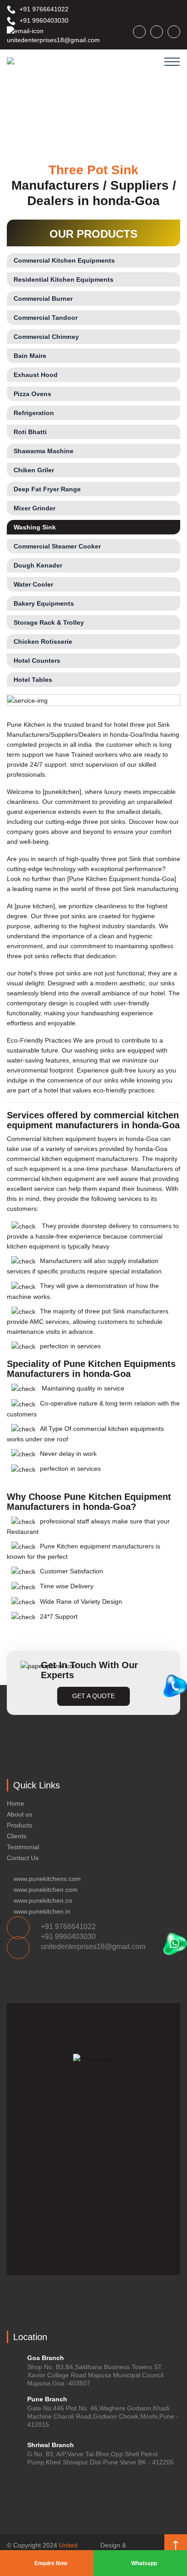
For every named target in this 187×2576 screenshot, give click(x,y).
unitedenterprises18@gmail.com (53, 40)
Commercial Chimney (46, 337)
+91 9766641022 (43, 9)
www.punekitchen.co (43, 1900)
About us (20, 1814)
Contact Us (23, 1858)
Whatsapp (143, 2563)
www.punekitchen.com (46, 1890)
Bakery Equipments (44, 603)
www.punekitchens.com (47, 1879)
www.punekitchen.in (42, 1911)
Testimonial (23, 1847)
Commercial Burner (43, 299)
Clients (17, 1836)
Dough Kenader (38, 565)
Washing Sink (35, 527)
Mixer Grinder (34, 508)
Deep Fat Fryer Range (47, 489)
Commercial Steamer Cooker (57, 546)
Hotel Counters (37, 661)
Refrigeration (34, 413)
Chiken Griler (34, 470)
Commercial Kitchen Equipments (64, 260)
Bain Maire (30, 356)
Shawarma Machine (44, 451)
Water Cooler (33, 584)
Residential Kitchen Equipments (64, 279)
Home (15, 1803)
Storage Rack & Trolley (49, 622)
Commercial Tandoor (46, 318)
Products (20, 1825)
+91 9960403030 (43, 20)
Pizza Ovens (32, 394)
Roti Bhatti (30, 432)
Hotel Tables (33, 680)
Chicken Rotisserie (43, 642)
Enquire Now (50, 2563)
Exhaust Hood (36, 375)
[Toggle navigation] (172, 62)
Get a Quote (93, 1696)
